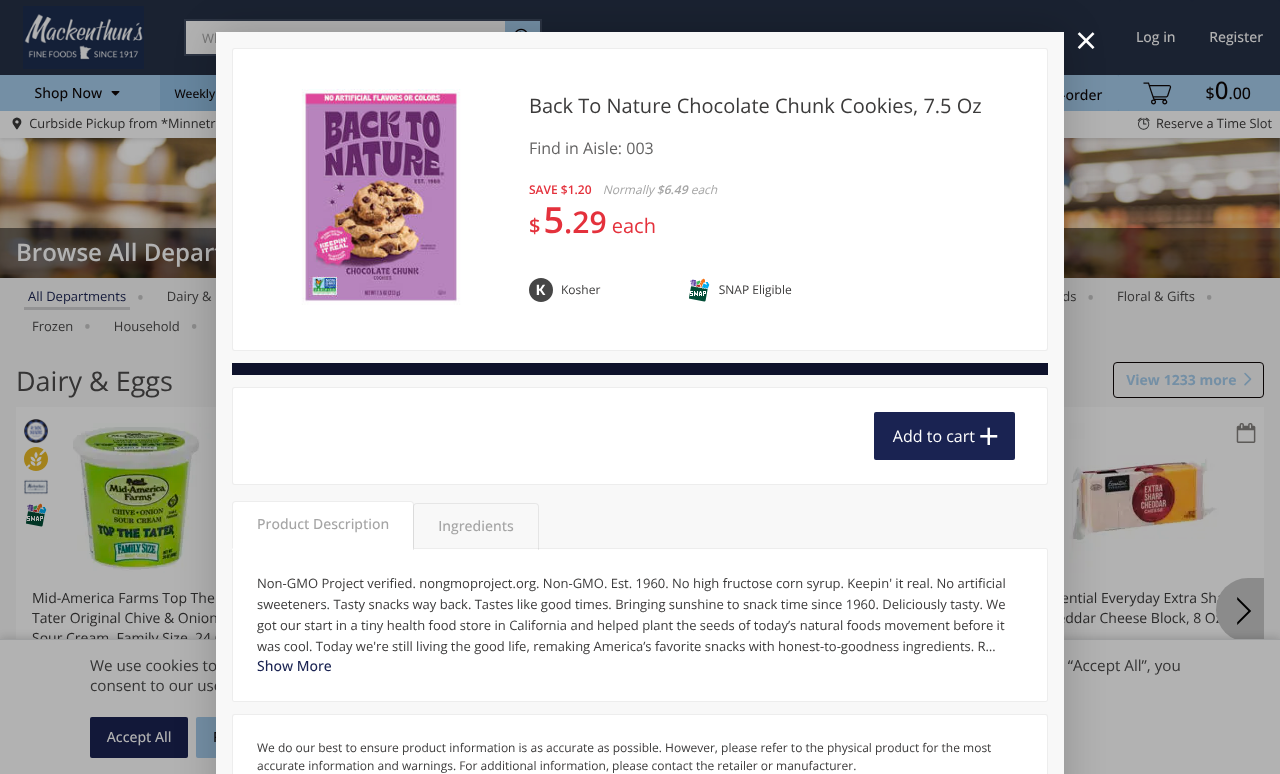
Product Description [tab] (323, 524)
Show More (294, 666)
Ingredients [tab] (475, 526)
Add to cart (934, 436)
